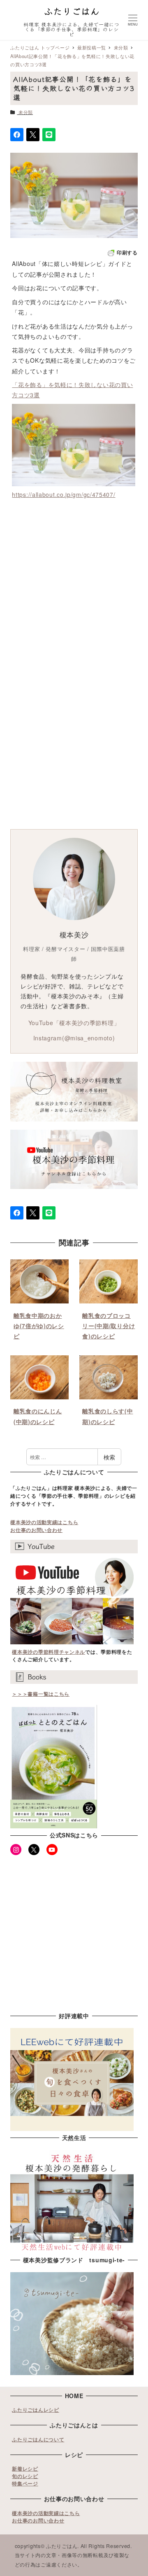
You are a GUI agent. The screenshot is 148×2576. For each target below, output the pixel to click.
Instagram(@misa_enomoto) (74, 1038)
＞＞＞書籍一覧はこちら (41, 1694)
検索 (109, 1457)
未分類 (26, 112)
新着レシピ (25, 2469)
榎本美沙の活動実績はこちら (44, 1522)
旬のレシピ (25, 2476)
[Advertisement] (74, 586)
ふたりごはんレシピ (35, 2410)
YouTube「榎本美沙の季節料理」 (74, 1023)
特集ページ (25, 2483)
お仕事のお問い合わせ (36, 1530)
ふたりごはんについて (38, 2439)
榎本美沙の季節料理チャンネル (49, 1652)
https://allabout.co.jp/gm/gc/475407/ (64, 494)
